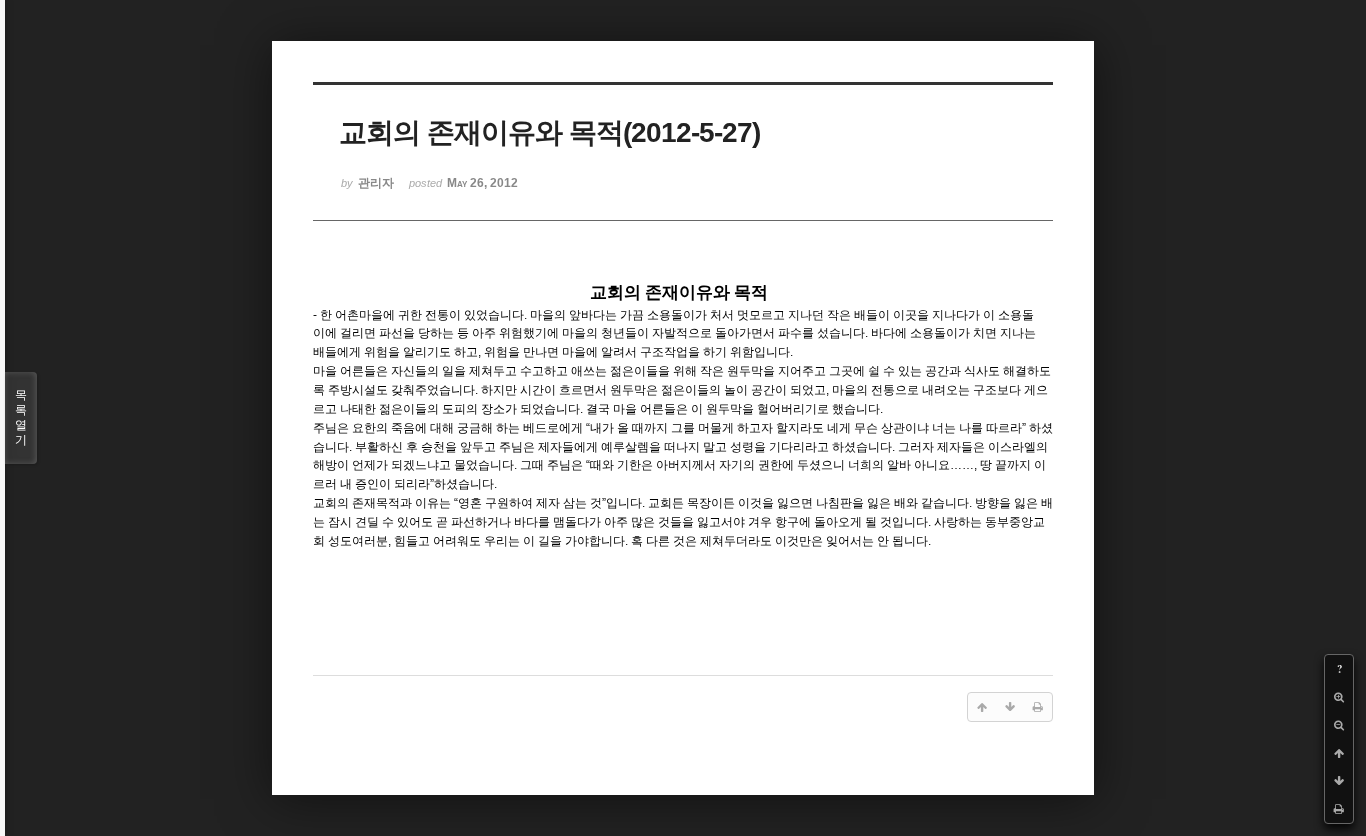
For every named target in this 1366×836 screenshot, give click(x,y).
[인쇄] (1339, 809)
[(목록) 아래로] (1339, 781)
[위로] (1339, 753)
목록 (21, 417)
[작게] (1339, 725)
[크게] (1339, 697)
